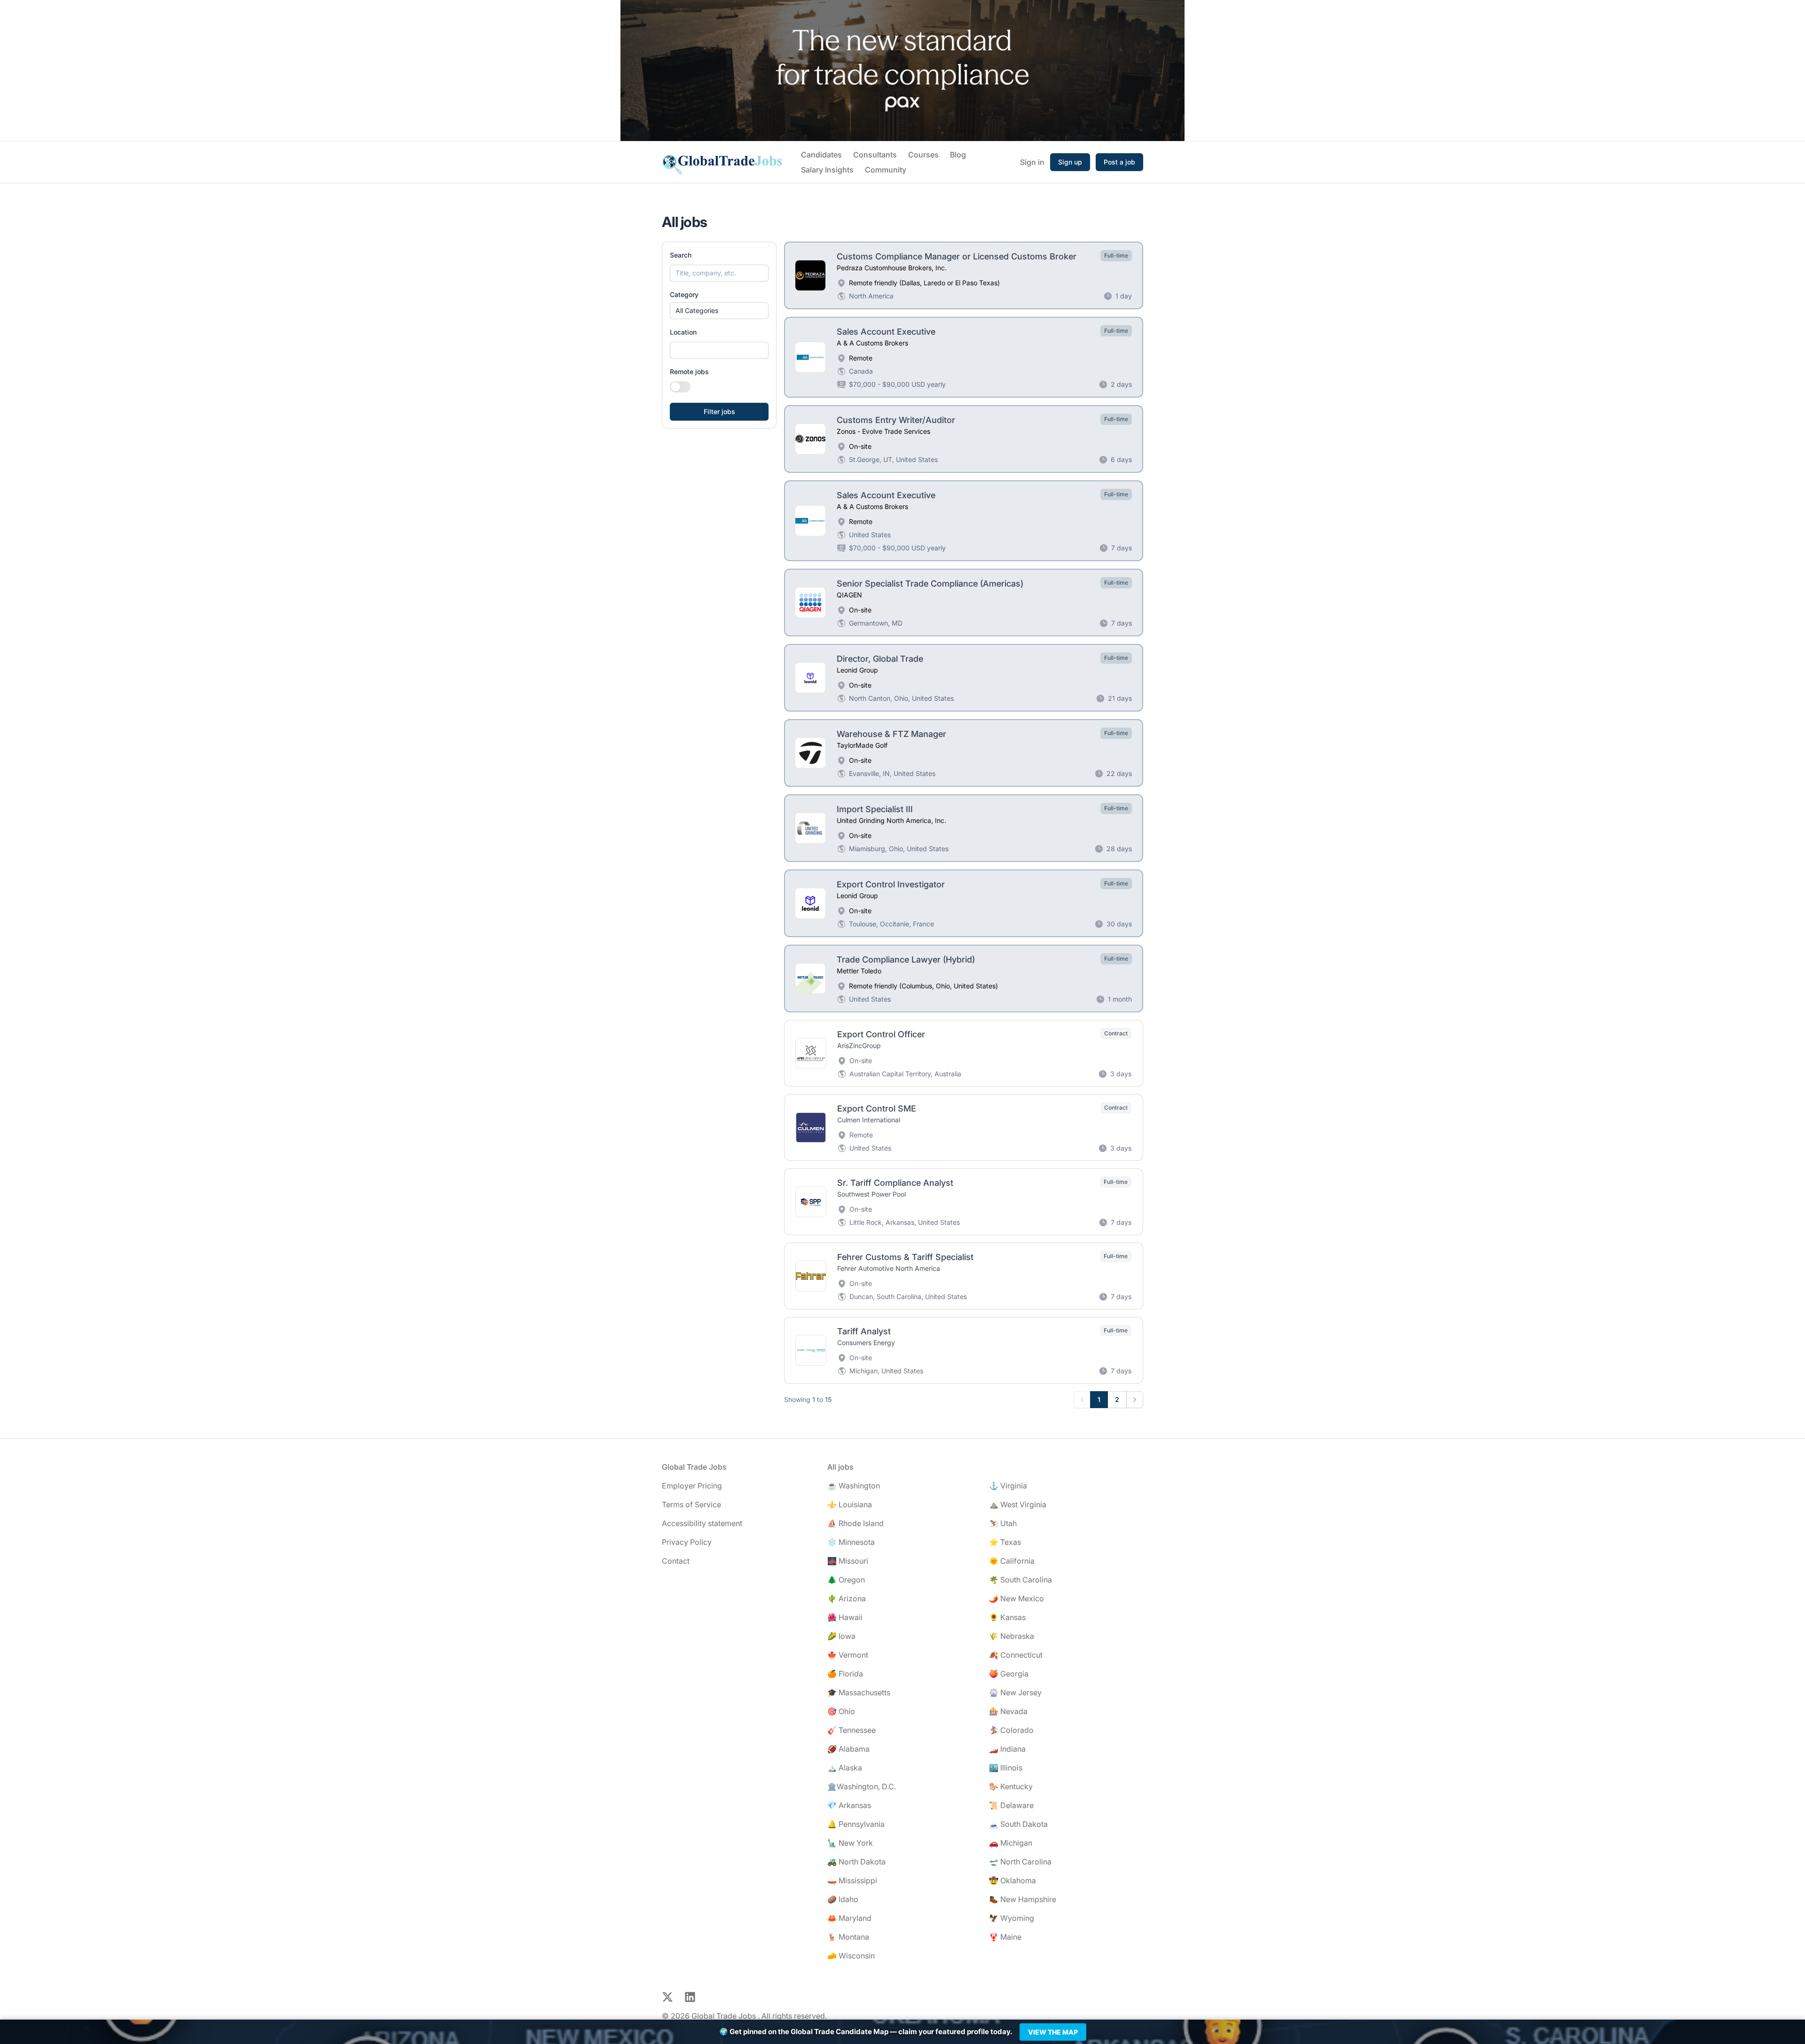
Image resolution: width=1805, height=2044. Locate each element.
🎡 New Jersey (1015, 1692)
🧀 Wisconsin (851, 1956)
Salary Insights (827, 170)
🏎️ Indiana (1007, 1749)
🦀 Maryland (849, 1918)
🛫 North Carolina (1020, 1862)
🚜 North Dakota (856, 1862)
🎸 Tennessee (851, 1730)
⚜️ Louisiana (850, 1504)
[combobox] (719, 350)
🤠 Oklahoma (1012, 1880)
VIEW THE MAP (1053, 2032)
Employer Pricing (692, 1486)
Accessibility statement (702, 1523)
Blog (958, 155)
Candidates (821, 155)
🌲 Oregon (846, 1580)
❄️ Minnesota (851, 1542)
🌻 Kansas (1007, 1617)
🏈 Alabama (848, 1749)
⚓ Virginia (1008, 1486)
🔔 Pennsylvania (856, 1824)
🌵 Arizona (847, 1598)
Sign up (1070, 162)
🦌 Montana (848, 1937)
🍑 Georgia (1009, 1674)
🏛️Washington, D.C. (862, 1786)
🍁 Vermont (848, 1655)
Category (684, 294)
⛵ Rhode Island (855, 1523)
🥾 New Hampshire (1023, 1899)
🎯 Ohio (841, 1711)
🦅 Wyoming (1012, 1918)
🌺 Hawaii (845, 1617)
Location (683, 332)
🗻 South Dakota (1018, 1824)
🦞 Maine (1005, 1937)
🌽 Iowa (841, 1636)
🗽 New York (850, 1843)
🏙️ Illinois (1006, 1768)
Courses (923, 155)
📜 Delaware (1011, 1805)
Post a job (1119, 162)
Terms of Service (691, 1504)
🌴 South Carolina (1020, 1580)
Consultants (875, 155)
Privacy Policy (687, 1542)
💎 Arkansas (849, 1805)
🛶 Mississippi (852, 1880)
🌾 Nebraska (1012, 1636)
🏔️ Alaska (845, 1768)
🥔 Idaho (843, 1899)
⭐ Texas (1005, 1542)
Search (681, 255)
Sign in (1032, 162)
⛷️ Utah (1003, 1523)
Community (886, 170)
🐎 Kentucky (1011, 1786)
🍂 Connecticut (1016, 1655)
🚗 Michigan (1011, 1843)
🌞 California (1012, 1561)
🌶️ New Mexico (1016, 1598)
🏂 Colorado (1011, 1730)
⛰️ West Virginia (1018, 1504)
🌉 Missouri (848, 1561)
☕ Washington (854, 1486)
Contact (676, 1561)
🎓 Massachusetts (859, 1692)
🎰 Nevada (1008, 1711)
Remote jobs (689, 372)
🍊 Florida (845, 1674)
